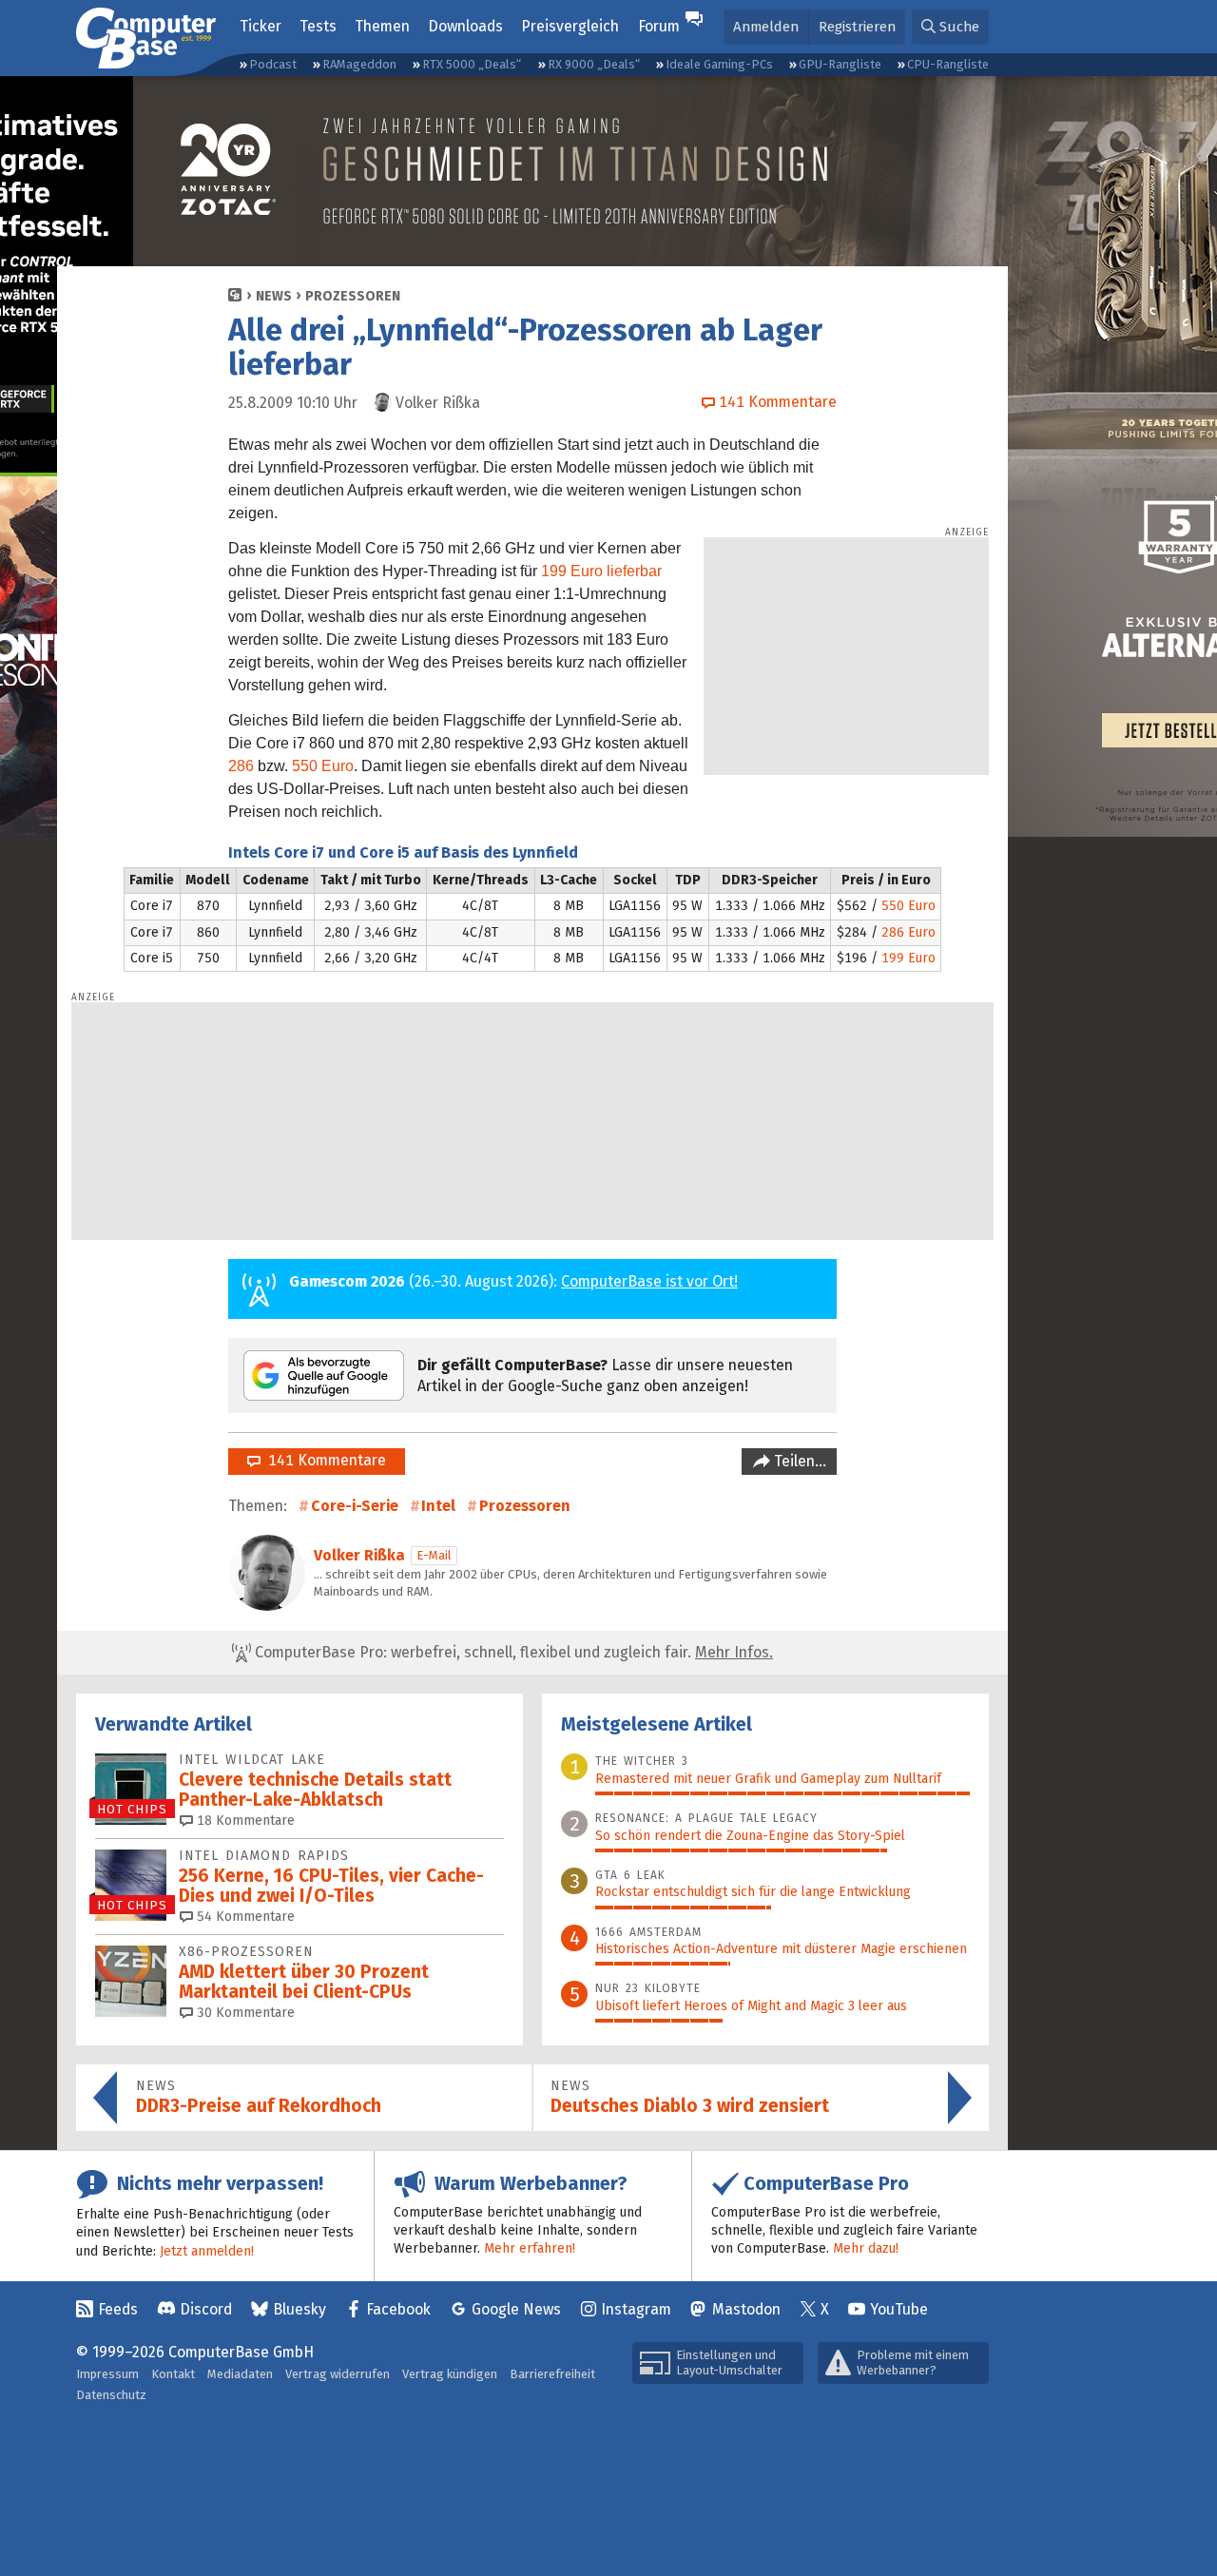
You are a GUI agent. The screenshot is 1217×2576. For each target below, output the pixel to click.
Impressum (107, 2374)
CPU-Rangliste (948, 64)
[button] (950, 27)
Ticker (261, 26)
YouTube (899, 2309)
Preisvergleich (570, 26)
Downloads (465, 26)
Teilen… (798, 1461)
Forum (659, 26)
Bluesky (299, 2309)
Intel (438, 1506)
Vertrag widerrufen (338, 2374)
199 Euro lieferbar (601, 571)
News (274, 296)
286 (241, 766)
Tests (318, 26)
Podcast (273, 64)
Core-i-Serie (355, 1506)
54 (244, 1917)
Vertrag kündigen (450, 2374)
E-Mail (434, 1555)
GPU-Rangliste (840, 64)
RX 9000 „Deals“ (594, 64)
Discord (206, 2309)
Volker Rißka (359, 1555)
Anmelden (766, 27)
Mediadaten (240, 2374)
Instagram (636, 2309)
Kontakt (173, 2374)
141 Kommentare (323, 1460)
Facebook (398, 2309)
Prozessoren (353, 296)
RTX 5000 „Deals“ (472, 64)
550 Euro (323, 766)
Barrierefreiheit (552, 2374)
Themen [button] (382, 26)
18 (244, 1821)
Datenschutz (111, 2395)
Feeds (118, 2309)
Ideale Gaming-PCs (719, 64)
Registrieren (857, 27)
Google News (516, 2309)
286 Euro (908, 932)
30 (244, 2013)
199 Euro (908, 958)
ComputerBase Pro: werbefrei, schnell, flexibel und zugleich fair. (512, 1652)
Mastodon (746, 2309)
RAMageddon (359, 64)
